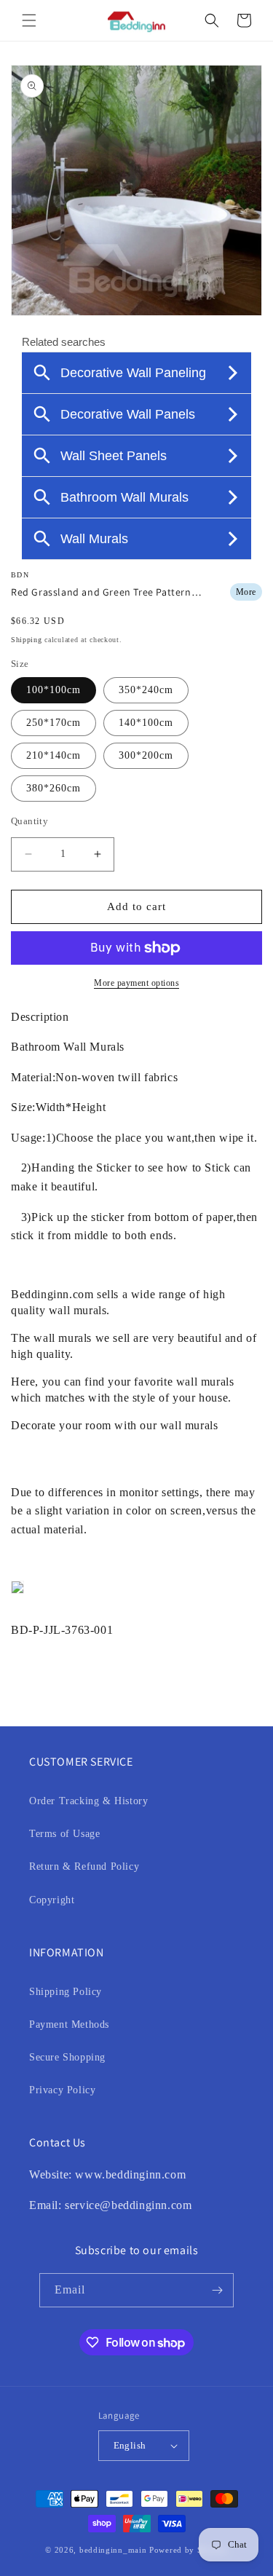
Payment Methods (69, 2024)
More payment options (136, 983)
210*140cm (54, 755)
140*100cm (146, 723)
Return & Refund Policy (84, 1866)
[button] (29, 20)
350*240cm (146, 690)
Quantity (29, 821)
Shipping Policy (66, 1992)
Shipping (27, 640)
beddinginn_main (113, 2550)
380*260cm (54, 788)
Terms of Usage (64, 1834)
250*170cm (54, 723)
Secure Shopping (67, 2057)
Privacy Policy (62, 2090)
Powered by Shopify (189, 2550)
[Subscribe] (217, 2290)
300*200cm (146, 755)
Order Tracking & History (88, 1801)
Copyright (52, 1900)
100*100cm (54, 690)
